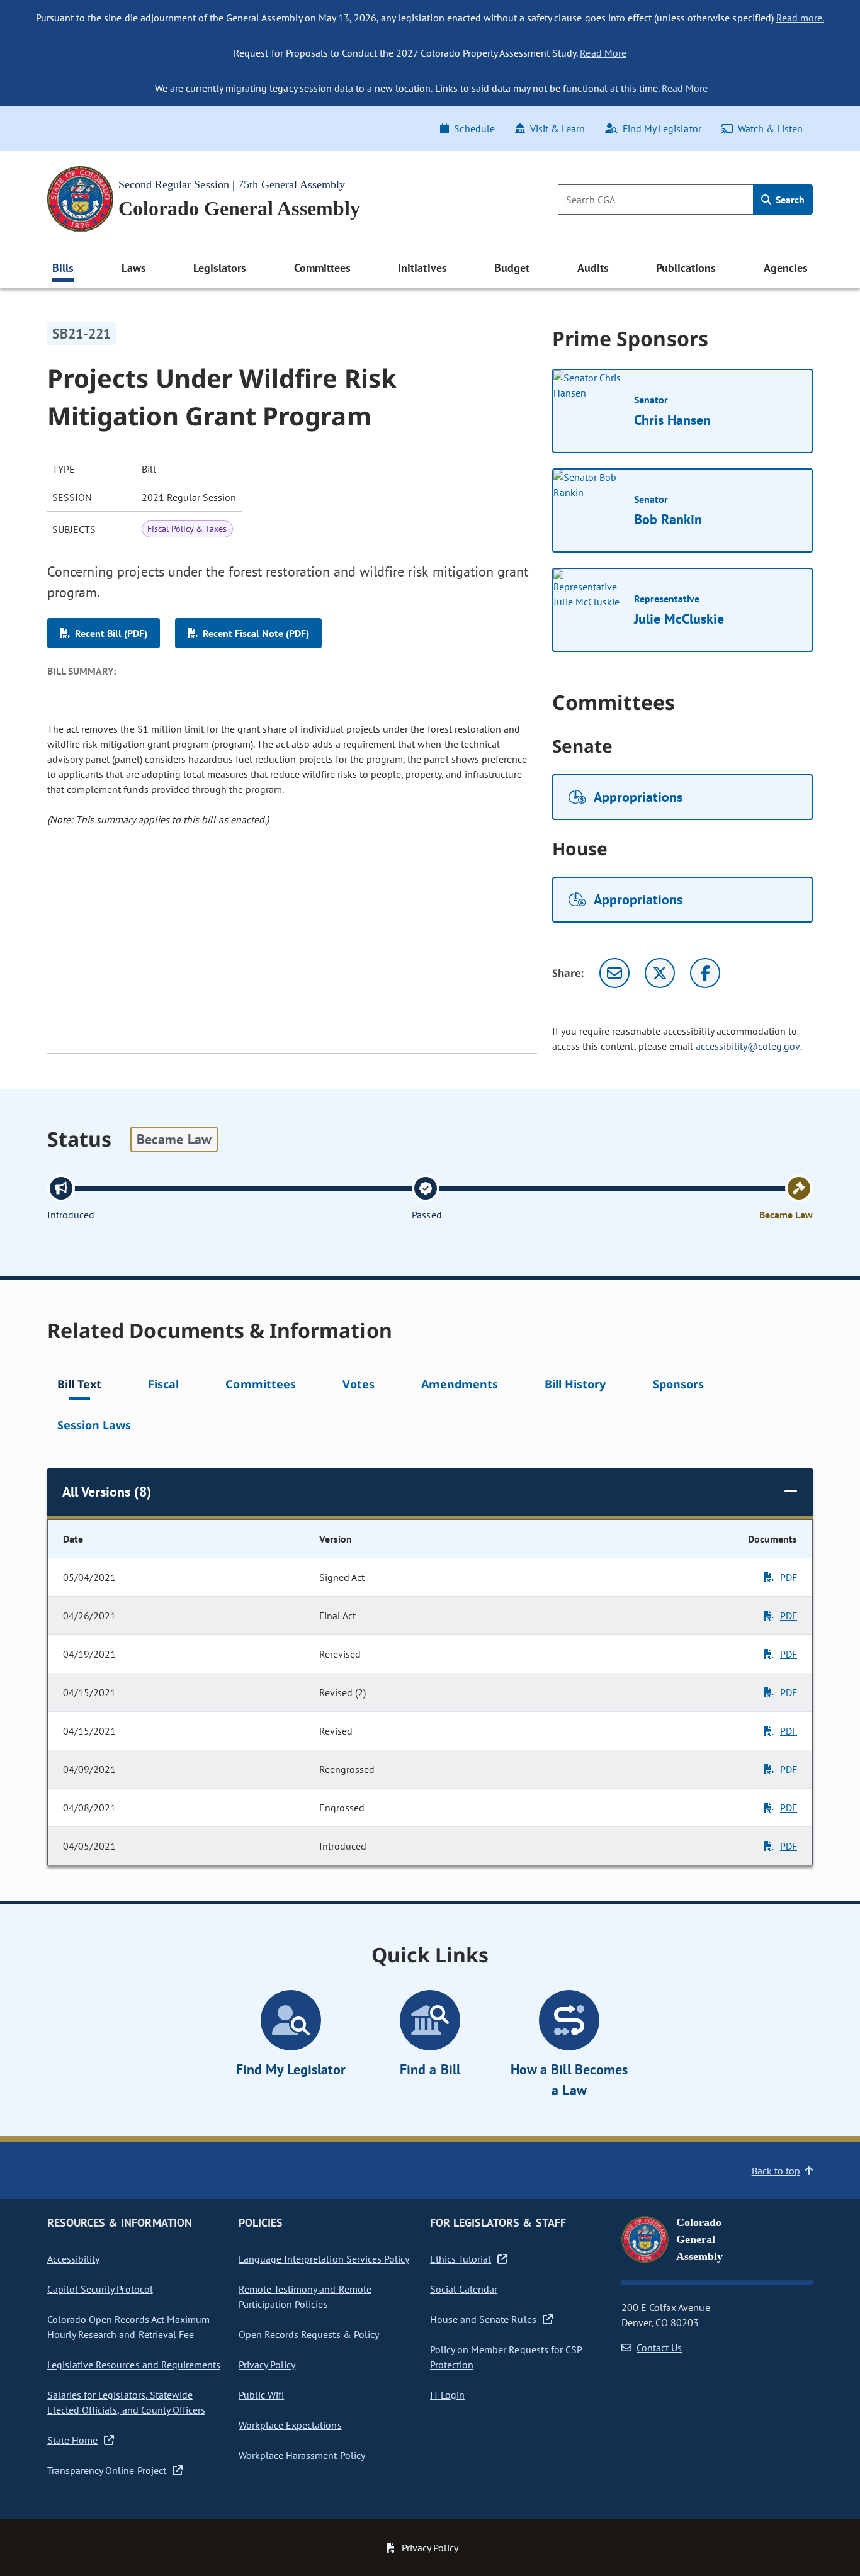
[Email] (614, 973)
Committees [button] (322, 268)
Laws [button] (134, 268)
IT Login (447, 2395)
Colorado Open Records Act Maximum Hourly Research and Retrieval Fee (128, 2327)
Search (789, 200)
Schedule (474, 128)
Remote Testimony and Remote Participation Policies (305, 2297)
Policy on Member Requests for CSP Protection (506, 2357)
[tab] (79, 1386)
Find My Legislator (662, 128)
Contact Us (659, 2348)
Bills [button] (63, 268)
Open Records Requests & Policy (309, 2334)
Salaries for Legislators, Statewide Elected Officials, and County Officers (126, 2402)
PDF (789, 1577)
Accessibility (73, 2259)
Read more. (800, 18)
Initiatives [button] (422, 268)
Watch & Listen (770, 128)
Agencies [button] (786, 268)
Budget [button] (512, 268)
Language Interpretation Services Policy (324, 2259)
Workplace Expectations (290, 2425)
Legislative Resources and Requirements (134, 2365)
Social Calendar (464, 2289)
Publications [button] (686, 268)
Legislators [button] (220, 268)
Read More (603, 53)
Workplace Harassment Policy (302, 2455)
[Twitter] (660, 973)
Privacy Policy (267, 2365)
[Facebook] (705, 973)
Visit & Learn (557, 128)
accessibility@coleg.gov (748, 1046)
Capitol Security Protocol (100, 2289)
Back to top (776, 2171)
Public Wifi (261, 2395)
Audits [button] (593, 268)
